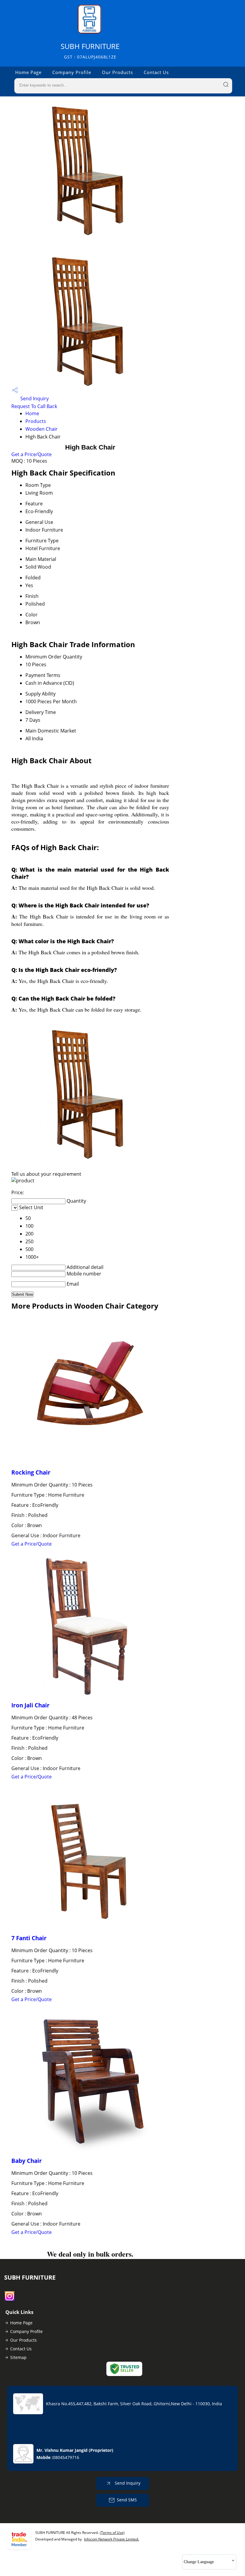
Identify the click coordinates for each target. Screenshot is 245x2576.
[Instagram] (10, 2299)
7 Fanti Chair (29, 1938)
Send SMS (127, 2500)
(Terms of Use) (112, 2533)
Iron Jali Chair (30, 1705)
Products (36, 421)
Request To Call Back (34, 406)
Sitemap (18, 2357)
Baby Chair (27, 2161)
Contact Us (156, 72)
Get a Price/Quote (32, 454)
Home (32, 413)
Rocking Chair (31, 1472)
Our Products (117, 72)
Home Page (28, 72)
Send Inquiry (34, 398)
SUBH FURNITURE (90, 51)
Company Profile (72, 72)
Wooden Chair (42, 429)
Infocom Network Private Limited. (111, 2539)
